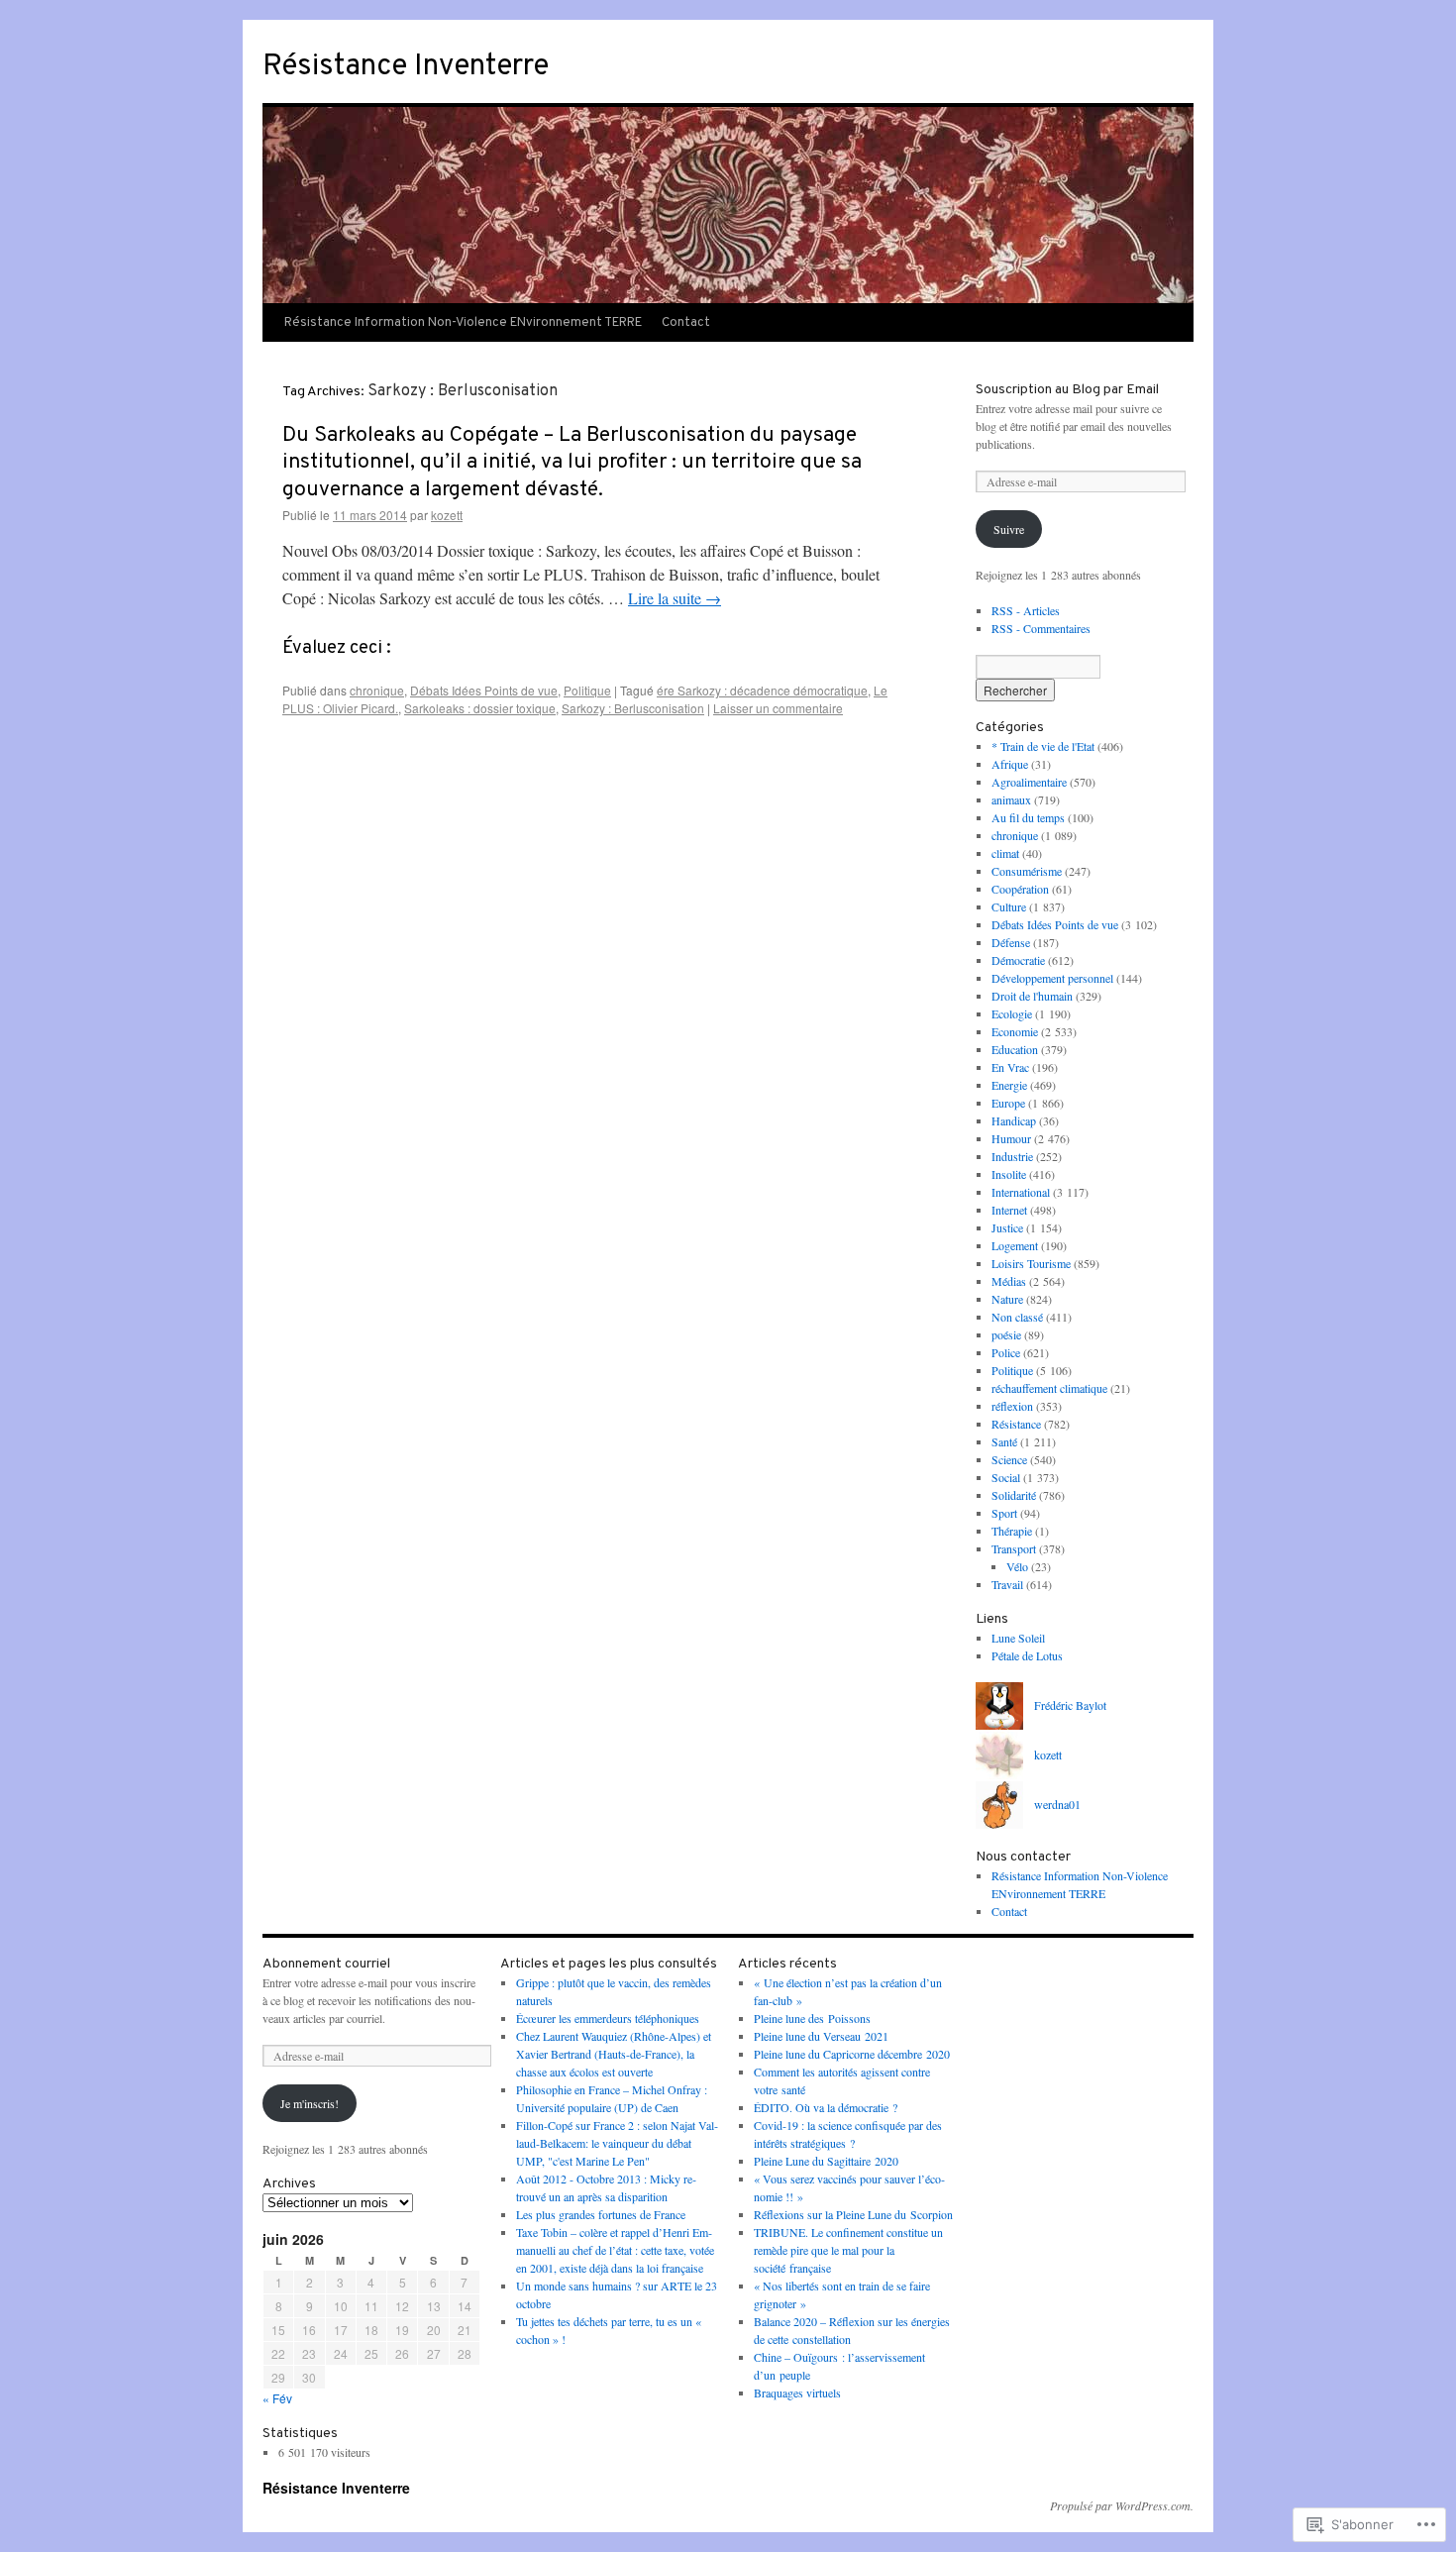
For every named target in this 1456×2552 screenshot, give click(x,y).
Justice (1007, 1227)
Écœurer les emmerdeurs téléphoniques (608, 2018)
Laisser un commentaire (778, 708)
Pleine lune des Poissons (812, 2018)
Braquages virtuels (797, 2392)
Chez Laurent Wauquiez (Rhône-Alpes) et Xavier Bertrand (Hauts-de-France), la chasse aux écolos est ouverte (614, 2054)
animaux (1011, 799)
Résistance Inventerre (406, 67)
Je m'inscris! (310, 2103)
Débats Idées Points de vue (484, 690)
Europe (1008, 1103)
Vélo (1017, 1566)
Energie (1009, 1085)
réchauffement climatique (1049, 1388)
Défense (1011, 942)
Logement (1015, 1245)
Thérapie (1012, 1531)
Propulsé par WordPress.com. (1122, 2505)
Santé (1004, 1441)
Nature (1007, 1299)
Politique (587, 690)
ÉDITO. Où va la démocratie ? (826, 2107)
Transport (1014, 1548)
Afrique (1010, 764)
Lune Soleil (1018, 1638)
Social (1006, 1477)
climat (1005, 853)
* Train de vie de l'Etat (1043, 746)
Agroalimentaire (1029, 782)
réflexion (1012, 1406)
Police (1006, 1352)
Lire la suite (675, 598)
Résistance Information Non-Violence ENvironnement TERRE (463, 323)
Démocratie (1018, 960)
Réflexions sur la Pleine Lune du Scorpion (853, 2214)
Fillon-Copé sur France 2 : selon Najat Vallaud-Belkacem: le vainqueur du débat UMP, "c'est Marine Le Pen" (617, 2143)
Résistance (1016, 1424)
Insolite (1009, 1174)
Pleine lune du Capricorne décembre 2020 (852, 2054)
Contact (686, 323)
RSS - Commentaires (1041, 628)
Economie (1015, 1031)
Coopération (1020, 889)
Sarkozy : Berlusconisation (633, 708)
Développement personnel (1052, 978)
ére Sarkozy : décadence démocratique (762, 690)
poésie (1006, 1334)
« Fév (277, 2398)
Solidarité (1014, 1495)
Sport (1004, 1513)
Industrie (1012, 1156)
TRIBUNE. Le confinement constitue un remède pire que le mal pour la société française (848, 2250)
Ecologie (1012, 1013)
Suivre (1009, 529)
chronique (377, 690)
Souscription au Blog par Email (1067, 390)
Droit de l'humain (1032, 996)
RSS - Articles (1026, 610)
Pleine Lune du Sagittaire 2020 (826, 2161)
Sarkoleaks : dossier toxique (480, 708)
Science (1009, 1459)
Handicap (1014, 1120)
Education (1015, 1049)
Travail (1007, 1584)
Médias (1009, 1281)
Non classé (1017, 1317)
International (1021, 1192)
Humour (1011, 1138)
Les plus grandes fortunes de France (601, 2214)
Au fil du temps (1028, 817)
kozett (447, 515)
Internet (1009, 1210)
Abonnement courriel (326, 1964)
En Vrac (1010, 1067)
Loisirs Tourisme (1031, 1263)
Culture (1009, 906)
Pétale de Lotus (1027, 1655)
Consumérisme (1027, 871)
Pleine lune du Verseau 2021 (821, 2036)
